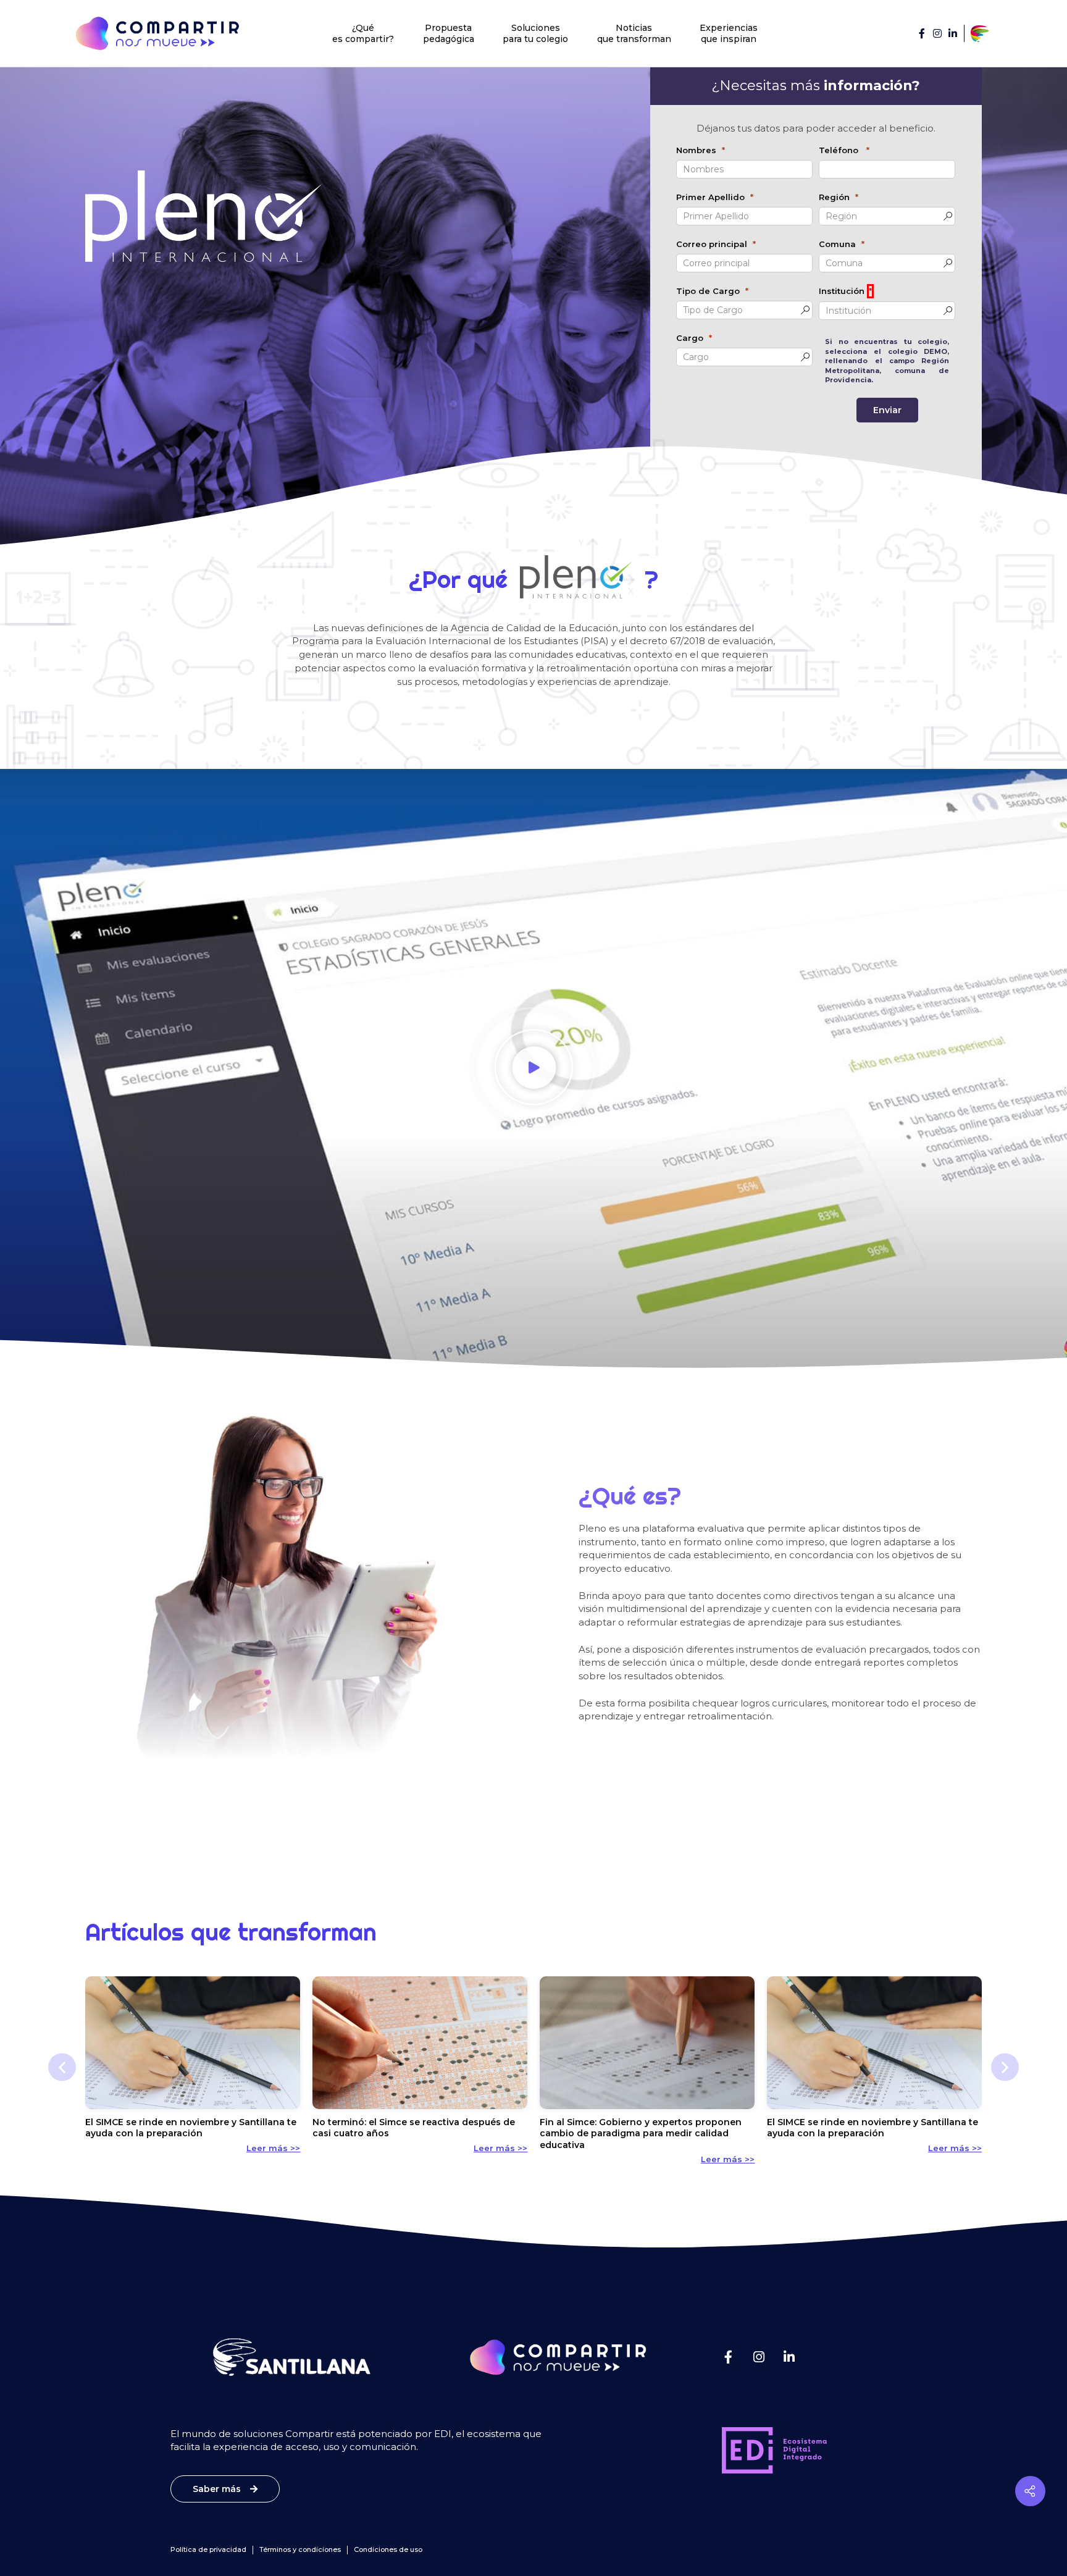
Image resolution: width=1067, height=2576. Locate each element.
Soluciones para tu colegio (535, 33)
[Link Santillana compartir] (980, 33)
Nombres (696, 150)
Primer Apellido (710, 197)
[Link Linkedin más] (789, 2357)
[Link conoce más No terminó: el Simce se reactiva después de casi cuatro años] (420, 2043)
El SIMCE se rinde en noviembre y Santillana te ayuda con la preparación (191, 2128)
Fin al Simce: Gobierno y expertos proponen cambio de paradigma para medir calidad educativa (641, 2133)
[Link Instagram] (937, 33)
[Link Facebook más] (728, 2357)
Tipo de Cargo (708, 291)
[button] (533, 1069)
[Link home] (157, 33)
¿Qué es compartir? (363, 33)
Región (834, 197)
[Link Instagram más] (759, 2357)
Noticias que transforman (634, 33)
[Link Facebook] (922, 33)
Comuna (837, 244)
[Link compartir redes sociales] (1030, 2491)
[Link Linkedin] (953, 33)
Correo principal (712, 244)
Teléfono (840, 150)
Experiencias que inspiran (729, 33)
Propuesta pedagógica (449, 33)
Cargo (690, 338)
